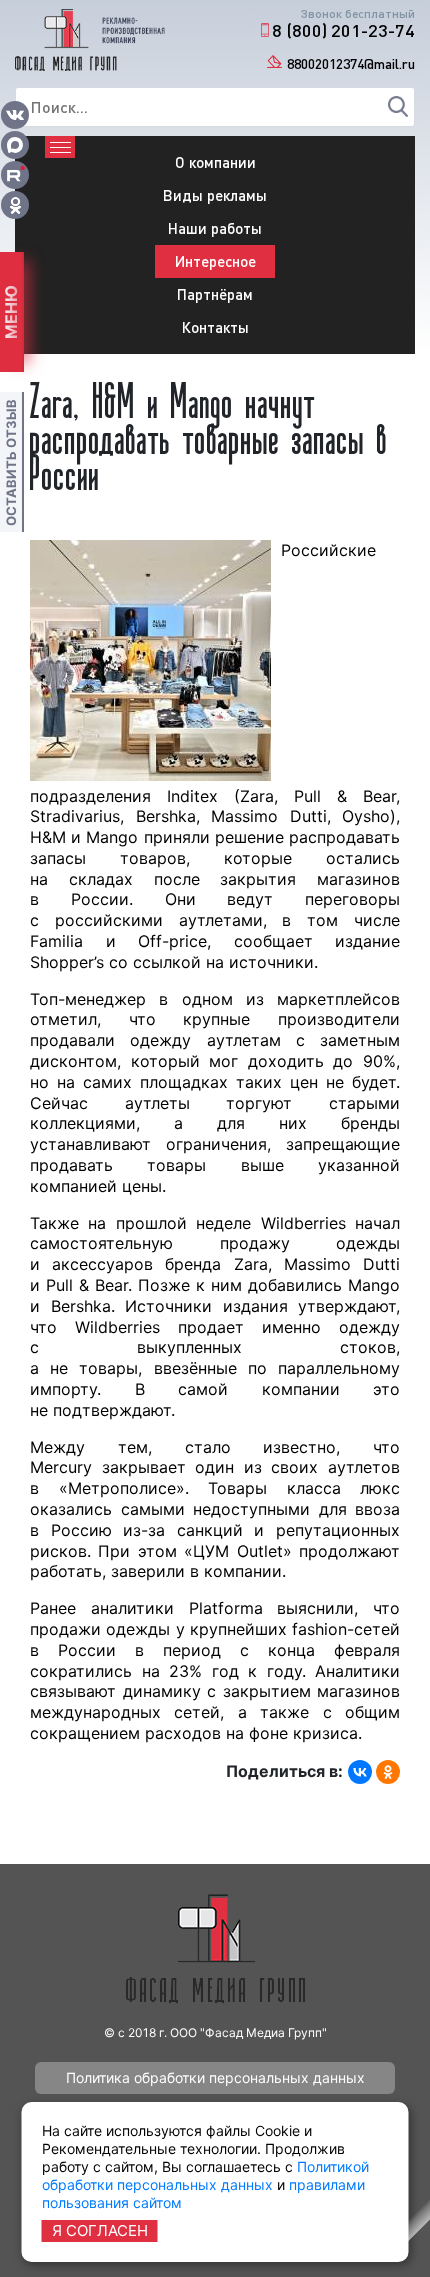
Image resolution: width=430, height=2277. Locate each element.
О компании (215, 162)
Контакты (215, 327)
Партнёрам (215, 294)
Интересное (215, 261)
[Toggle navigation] (60, 147)
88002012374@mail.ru (351, 63)
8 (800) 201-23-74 (343, 30)
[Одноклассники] (388, 1772)
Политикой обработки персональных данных (205, 2175)
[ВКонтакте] (360, 1772)
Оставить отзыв (11, 462)
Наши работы (215, 228)
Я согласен (100, 2230)
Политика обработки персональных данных (215, 2077)
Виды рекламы (215, 195)
